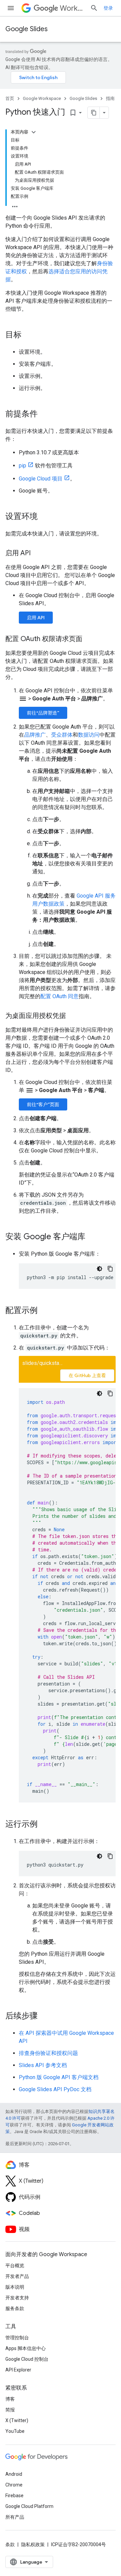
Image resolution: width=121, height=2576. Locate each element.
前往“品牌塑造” (43, 713)
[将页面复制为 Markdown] (94, 113)
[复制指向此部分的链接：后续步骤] (44, 2016)
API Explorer (18, 2370)
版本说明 (15, 2287)
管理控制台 (17, 2338)
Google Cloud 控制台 (27, 2359)
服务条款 (15, 2308)
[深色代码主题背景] (99, 1269)
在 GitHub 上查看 (87, 1375)
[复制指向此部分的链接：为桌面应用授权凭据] (73, 1016)
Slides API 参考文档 (43, 2065)
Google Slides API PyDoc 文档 (55, 2089)
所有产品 (15, 2517)
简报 (10, 2410)
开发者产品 (17, 2276)
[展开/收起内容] (34, 132)
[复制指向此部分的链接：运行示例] (44, 1825)
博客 (10, 2399)
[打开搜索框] (94, 8)
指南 (110, 98)
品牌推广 (35, 735)
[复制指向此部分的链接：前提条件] (44, 414)
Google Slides (27, 29)
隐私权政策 (33, 2544)
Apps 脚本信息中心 (26, 2348)
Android (14, 2474)
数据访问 (89, 735)
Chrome (14, 2485)
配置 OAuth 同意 (59, 996)
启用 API (36, 618)
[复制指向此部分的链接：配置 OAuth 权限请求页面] (89, 639)
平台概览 (15, 2266)
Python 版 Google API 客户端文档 (59, 2077)
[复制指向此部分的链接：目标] (28, 335)
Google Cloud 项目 (41, 479)
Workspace (72, 8)
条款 (10, 2544)
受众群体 (62, 735)
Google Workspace (42, 98)
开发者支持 (17, 2298)
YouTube (15, 2431)
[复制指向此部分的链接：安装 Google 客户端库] (92, 1237)
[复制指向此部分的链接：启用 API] (37, 554)
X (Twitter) (17, 2420)
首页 (10, 98)
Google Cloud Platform (29, 2506)
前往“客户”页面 (43, 1104)
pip (23, 466)
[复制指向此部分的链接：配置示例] (44, 1311)
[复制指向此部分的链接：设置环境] (44, 517)
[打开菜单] (11, 8)
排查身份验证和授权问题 (48, 2053)
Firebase (14, 2496)
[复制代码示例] (110, 1269)
